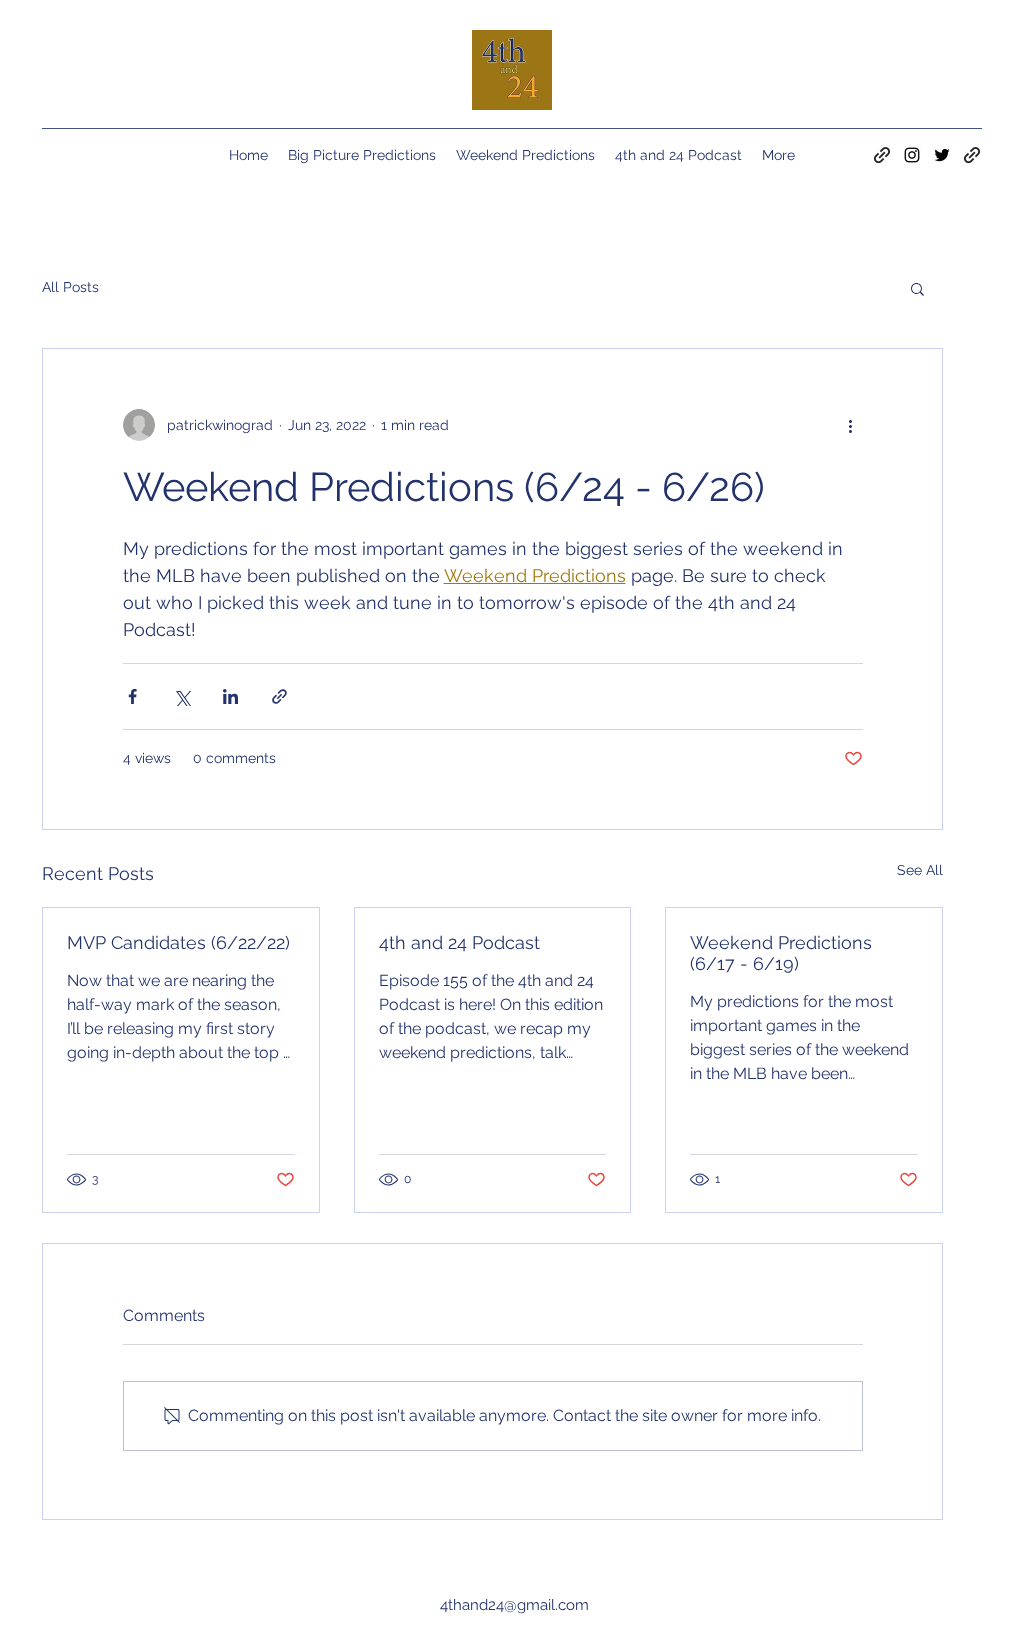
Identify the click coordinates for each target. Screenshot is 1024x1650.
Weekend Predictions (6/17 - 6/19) (781, 953)
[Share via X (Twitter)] (181, 696)
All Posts (70, 287)
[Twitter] (942, 155)
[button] (917, 288)
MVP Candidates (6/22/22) (178, 942)
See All (920, 870)
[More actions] (851, 425)
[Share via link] (279, 696)
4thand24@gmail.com (514, 1605)
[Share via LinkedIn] (230, 696)
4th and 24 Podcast (459, 942)
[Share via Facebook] (132, 696)
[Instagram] (912, 155)
